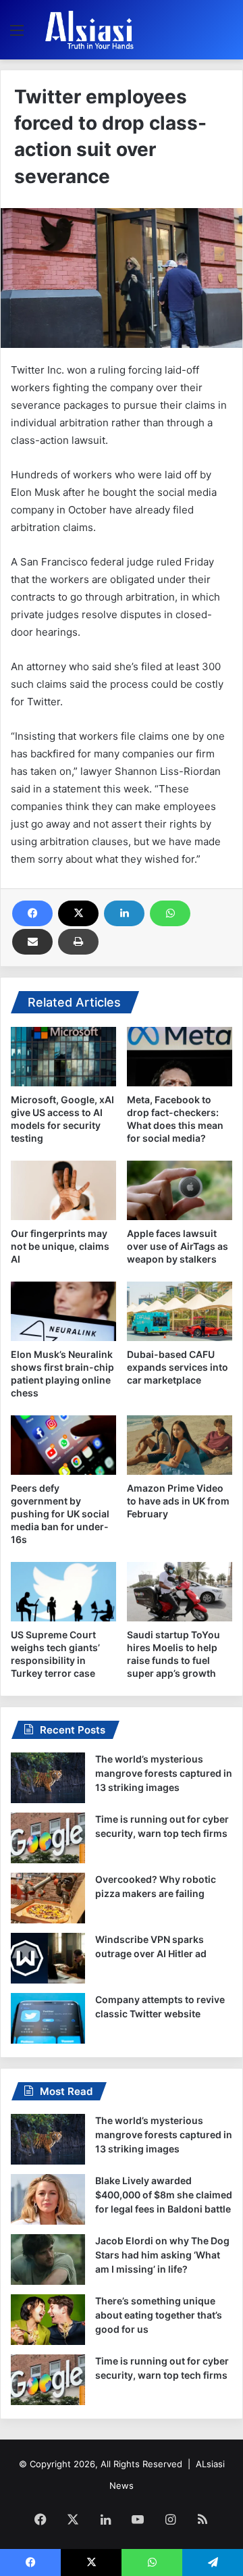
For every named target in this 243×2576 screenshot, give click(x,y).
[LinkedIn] (124, 913)
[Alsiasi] (89, 30)
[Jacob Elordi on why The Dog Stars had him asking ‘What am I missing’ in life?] (48, 2259)
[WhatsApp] (170, 913)
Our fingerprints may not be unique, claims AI (60, 1246)
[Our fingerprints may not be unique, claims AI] (63, 1190)
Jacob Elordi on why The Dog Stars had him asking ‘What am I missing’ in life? (162, 2255)
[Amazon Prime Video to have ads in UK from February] (180, 1445)
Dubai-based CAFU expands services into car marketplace (178, 1367)
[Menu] (17, 35)
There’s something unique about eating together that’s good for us (159, 2315)
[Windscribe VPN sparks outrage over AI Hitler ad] (48, 1958)
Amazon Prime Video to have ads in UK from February (178, 1501)
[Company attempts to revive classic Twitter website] (48, 2018)
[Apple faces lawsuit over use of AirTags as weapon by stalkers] (180, 1190)
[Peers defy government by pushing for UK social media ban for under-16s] (63, 1445)
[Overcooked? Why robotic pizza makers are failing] (48, 1898)
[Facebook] (32, 913)
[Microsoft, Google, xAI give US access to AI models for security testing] (63, 1057)
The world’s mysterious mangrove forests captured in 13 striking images (164, 1773)
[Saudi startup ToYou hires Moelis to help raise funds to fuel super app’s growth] (180, 1592)
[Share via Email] (32, 942)
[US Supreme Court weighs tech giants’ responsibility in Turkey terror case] (63, 1592)
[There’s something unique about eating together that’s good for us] (48, 2320)
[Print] (78, 942)
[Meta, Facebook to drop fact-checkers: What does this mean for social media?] (180, 1057)
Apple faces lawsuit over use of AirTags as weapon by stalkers (178, 1246)
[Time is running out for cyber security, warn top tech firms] (48, 1838)
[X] (78, 913)
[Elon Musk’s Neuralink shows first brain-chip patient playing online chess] (63, 1311)
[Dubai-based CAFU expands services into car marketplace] (180, 1311)
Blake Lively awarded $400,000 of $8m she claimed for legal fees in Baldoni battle (164, 2195)
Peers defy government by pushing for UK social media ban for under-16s (60, 1514)
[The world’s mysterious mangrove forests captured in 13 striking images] (48, 1778)
